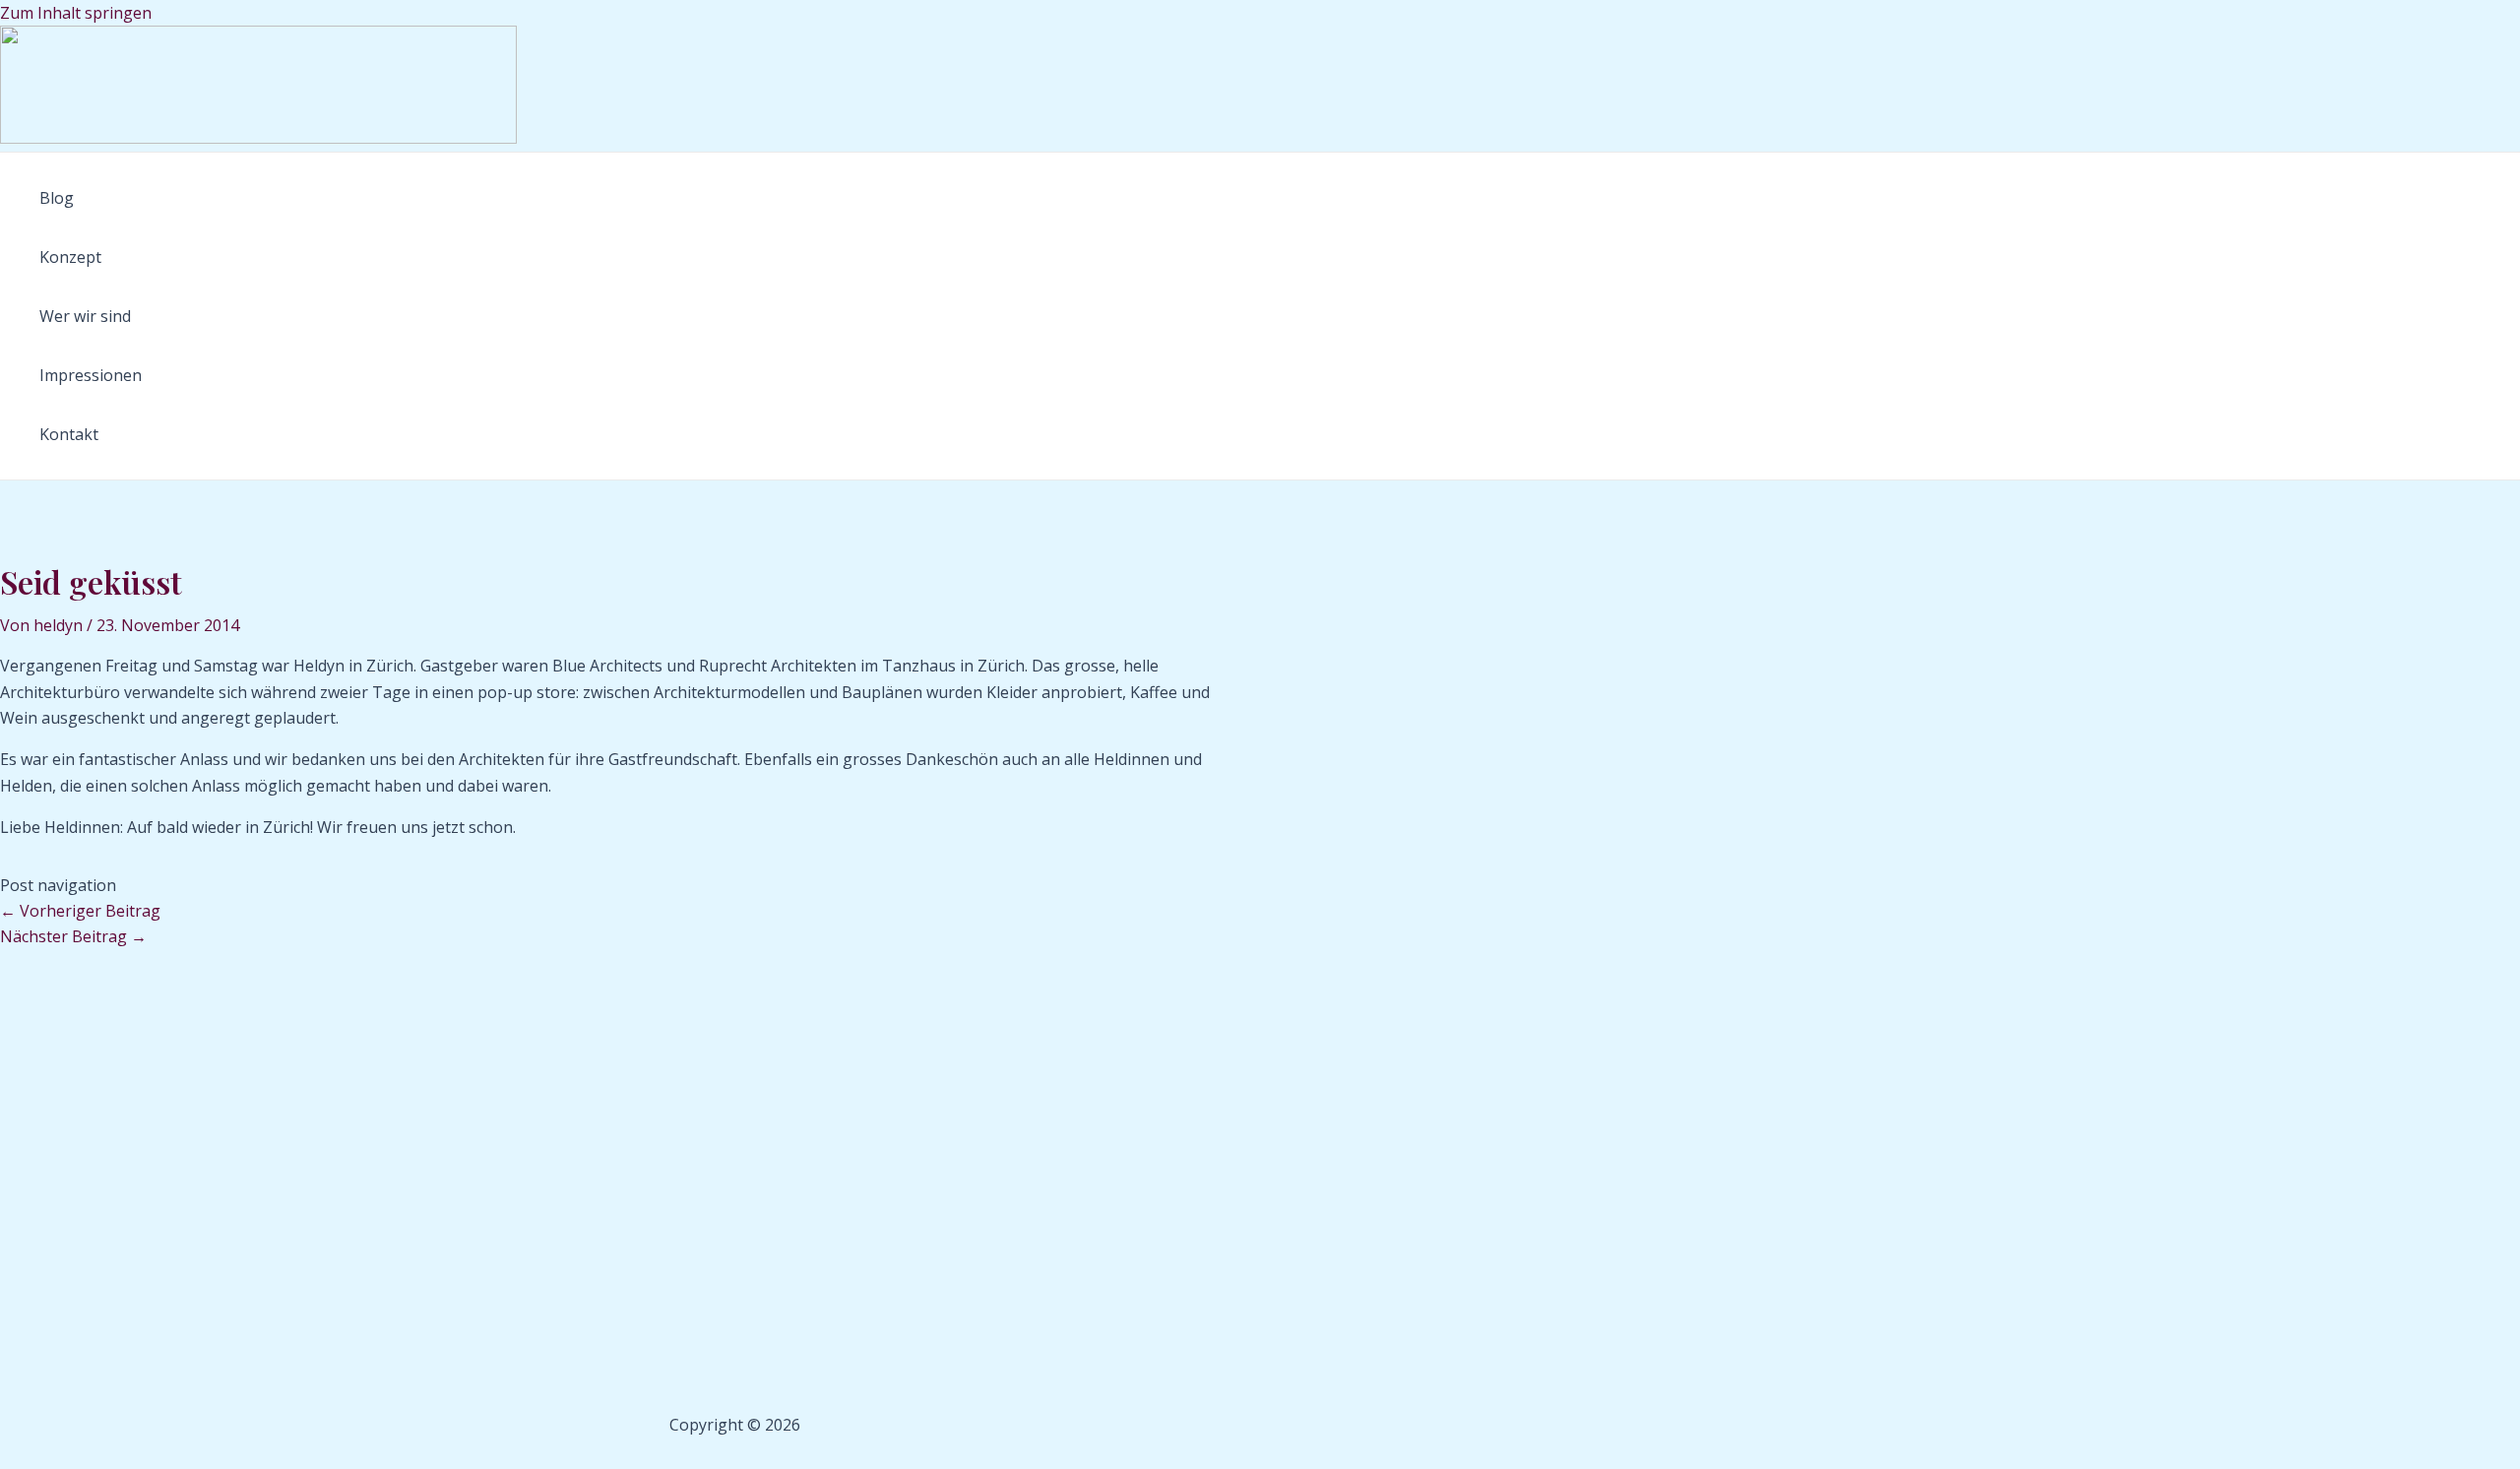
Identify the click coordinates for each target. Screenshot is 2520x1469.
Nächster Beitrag (73, 936)
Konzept (70, 257)
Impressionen (91, 375)
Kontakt (69, 434)
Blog (57, 198)
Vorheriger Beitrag (80, 911)
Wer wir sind (85, 316)
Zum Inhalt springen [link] (76, 13)
